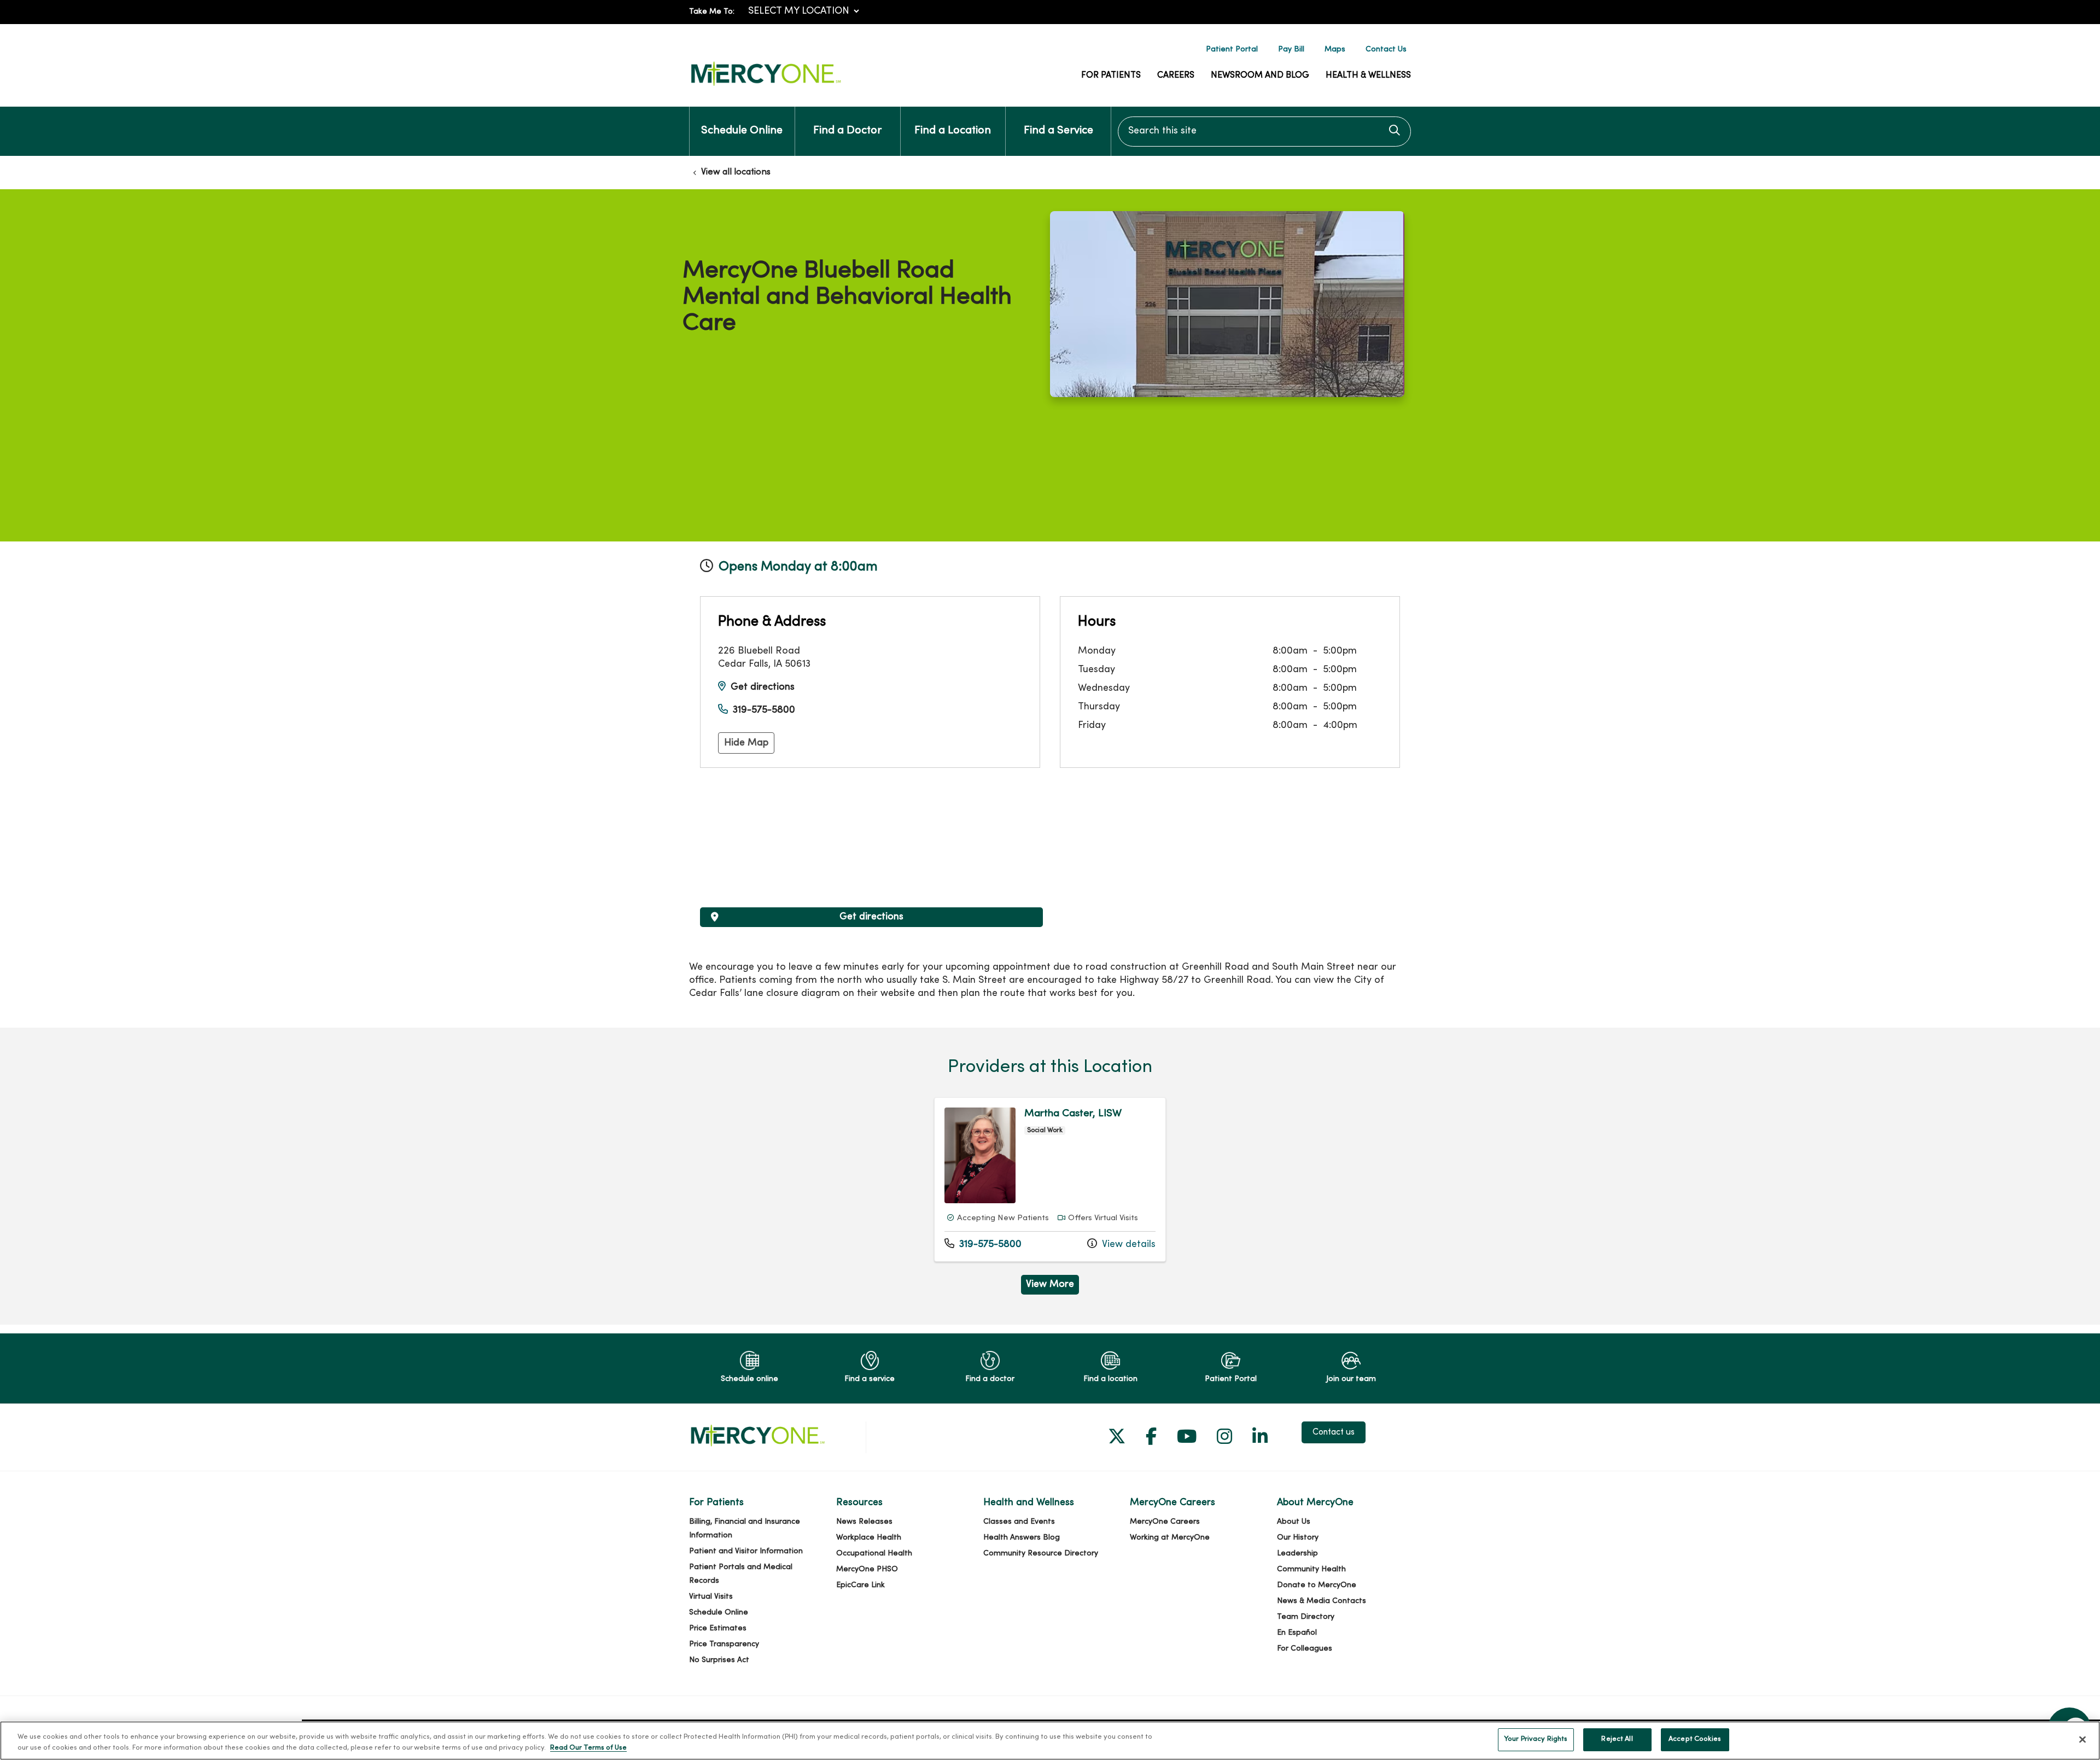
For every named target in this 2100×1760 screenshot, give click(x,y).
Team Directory (1306, 1617)
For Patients (1111, 75)
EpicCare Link (861, 1585)
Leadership (1297, 1554)
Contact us (1334, 1432)
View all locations (736, 172)
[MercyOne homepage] (766, 86)
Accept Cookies (1695, 1739)
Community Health (1311, 1569)
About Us (1294, 1522)
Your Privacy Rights (1536, 1739)
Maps (1335, 49)
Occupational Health (874, 1554)
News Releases (864, 1522)
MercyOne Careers (1165, 1522)
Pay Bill (1291, 49)
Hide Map (746, 743)
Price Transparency (724, 1644)
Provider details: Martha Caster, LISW (1050, 1179)
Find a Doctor (847, 131)
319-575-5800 (764, 710)
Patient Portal (1232, 49)
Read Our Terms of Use (588, 1748)
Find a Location (953, 131)
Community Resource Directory (1041, 1554)
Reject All (1617, 1739)
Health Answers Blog (1022, 1538)
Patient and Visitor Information (746, 1551)
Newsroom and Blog (1260, 75)
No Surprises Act (719, 1660)
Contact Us (1386, 49)
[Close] (2082, 1739)
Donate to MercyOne (1317, 1585)
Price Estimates (718, 1628)
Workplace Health (869, 1538)
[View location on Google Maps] (871, 846)
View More (1052, 1287)
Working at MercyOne (1170, 1538)
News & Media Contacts (1322, 1601)
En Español (1297, 1633)
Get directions (763, 687)
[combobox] (1264, 132)
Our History (1298, 1538)
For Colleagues (1305, 1649)
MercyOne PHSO (867, 1569)
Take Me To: (712, 12)
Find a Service (1058, 131)
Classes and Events (1019, 1522)
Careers (1176, 75)
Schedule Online (742, 131)
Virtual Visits (711, 1597)
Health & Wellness (1368, 75)
